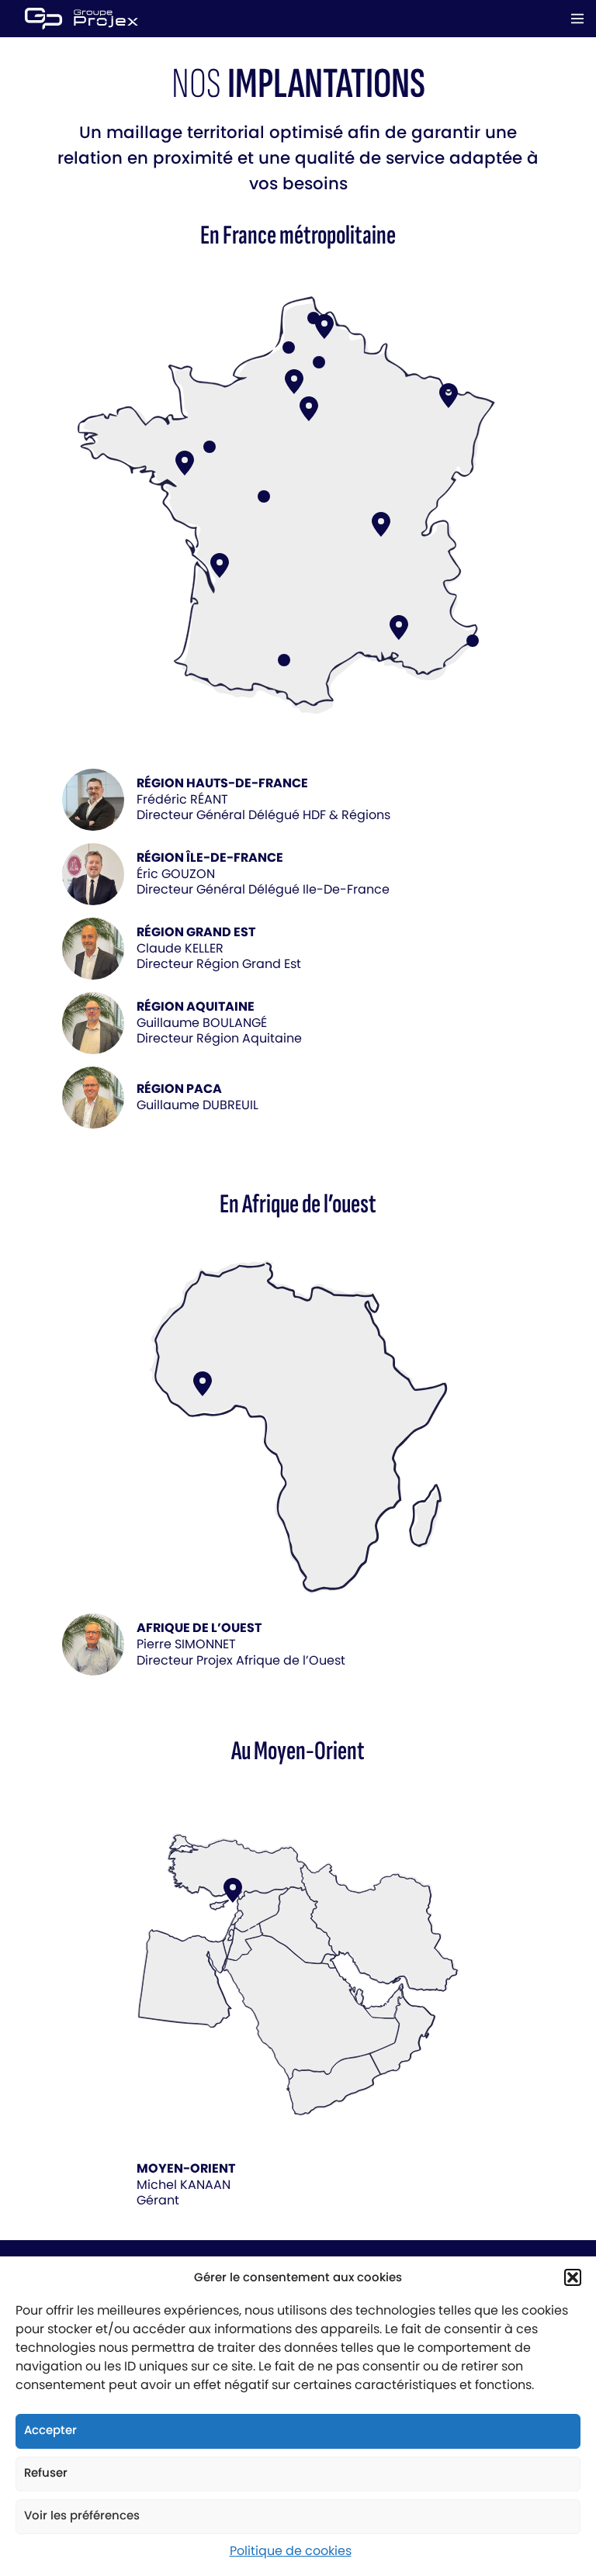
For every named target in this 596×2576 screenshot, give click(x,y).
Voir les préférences (82, 2515)
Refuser (46, 2472)
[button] (573, 2277)
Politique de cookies (291, 2551)
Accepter (50, 2430)
